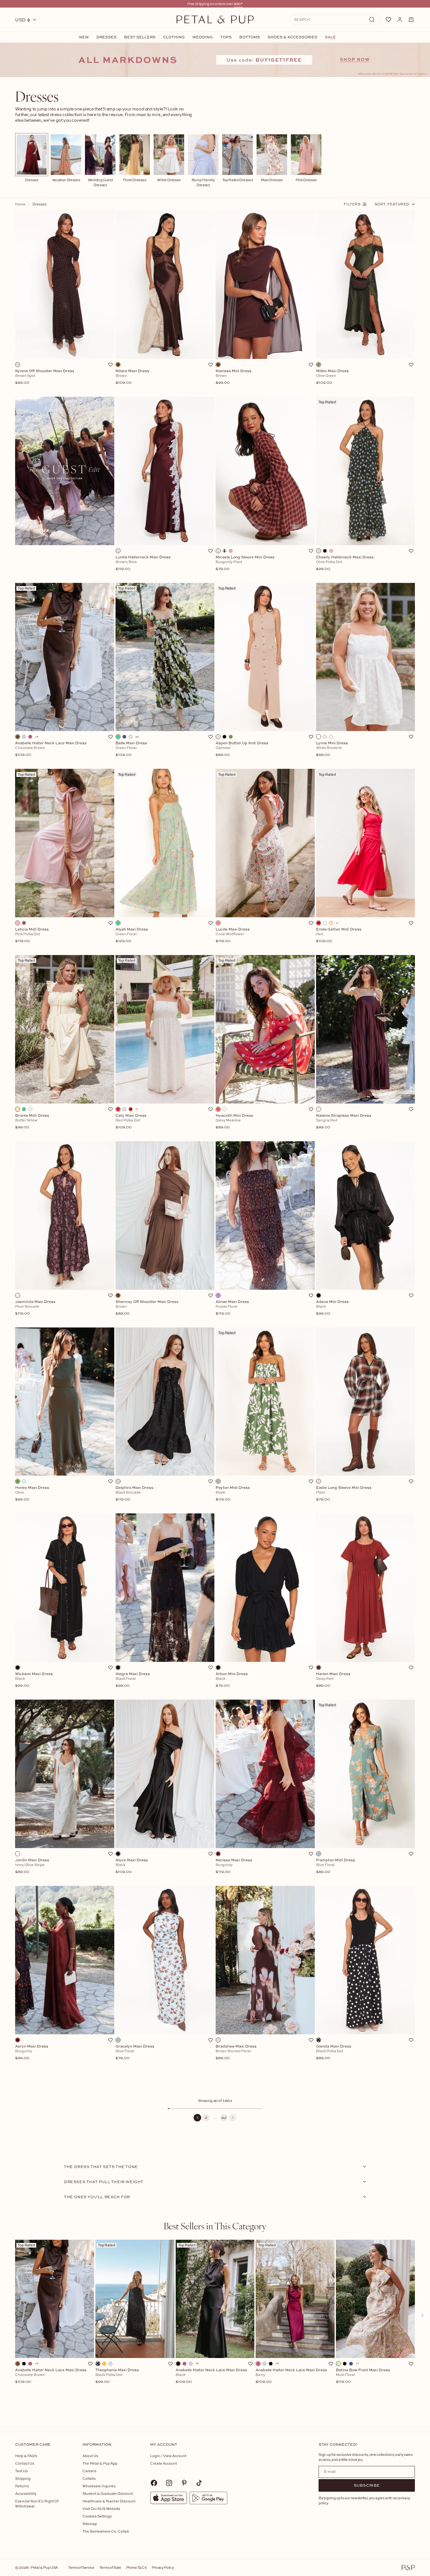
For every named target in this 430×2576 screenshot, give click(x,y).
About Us (90, 2456)
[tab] (215, 2226)
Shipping (23, 2478)
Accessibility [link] (26, 2493)
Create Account (164, 2463)
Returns (22, 2486)
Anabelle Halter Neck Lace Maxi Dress (51, 2376)
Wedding (203, 37)
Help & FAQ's (26, 2456)
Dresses (106, 37)
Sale (330, 37)
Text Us (21, 2471)
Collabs (89, 2478)
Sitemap (90, 2524)
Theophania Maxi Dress (117, 2376)
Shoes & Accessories (292, 37)
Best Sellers (140, 37)
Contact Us (25, 2463)
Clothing (174, 37)
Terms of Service (81, 2567)
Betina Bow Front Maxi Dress (363, 2376)
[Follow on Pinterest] (184, 2483)
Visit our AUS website (101, 2509)
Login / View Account (168, 2456)
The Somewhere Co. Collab (106, 2531)
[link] (215, 60)
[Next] (233, 2118)
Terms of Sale (110, 2567)
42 (224, 2118)
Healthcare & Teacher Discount (109, 2501)
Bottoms (250, 37)
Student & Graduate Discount (108, 2493)
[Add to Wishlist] (110, 365)
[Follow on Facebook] (154, 2483)
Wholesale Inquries (99, 2486)
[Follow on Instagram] (169, 2483)
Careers (89, 2471)
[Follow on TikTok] (199, 2483)
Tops (226, 37)
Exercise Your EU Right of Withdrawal (37, 2503)
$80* (238, 4)
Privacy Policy (163, 2567)
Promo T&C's (136, 2567)
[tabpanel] (215, 2326)
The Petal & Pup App (100, 2463)
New (84, 37)
